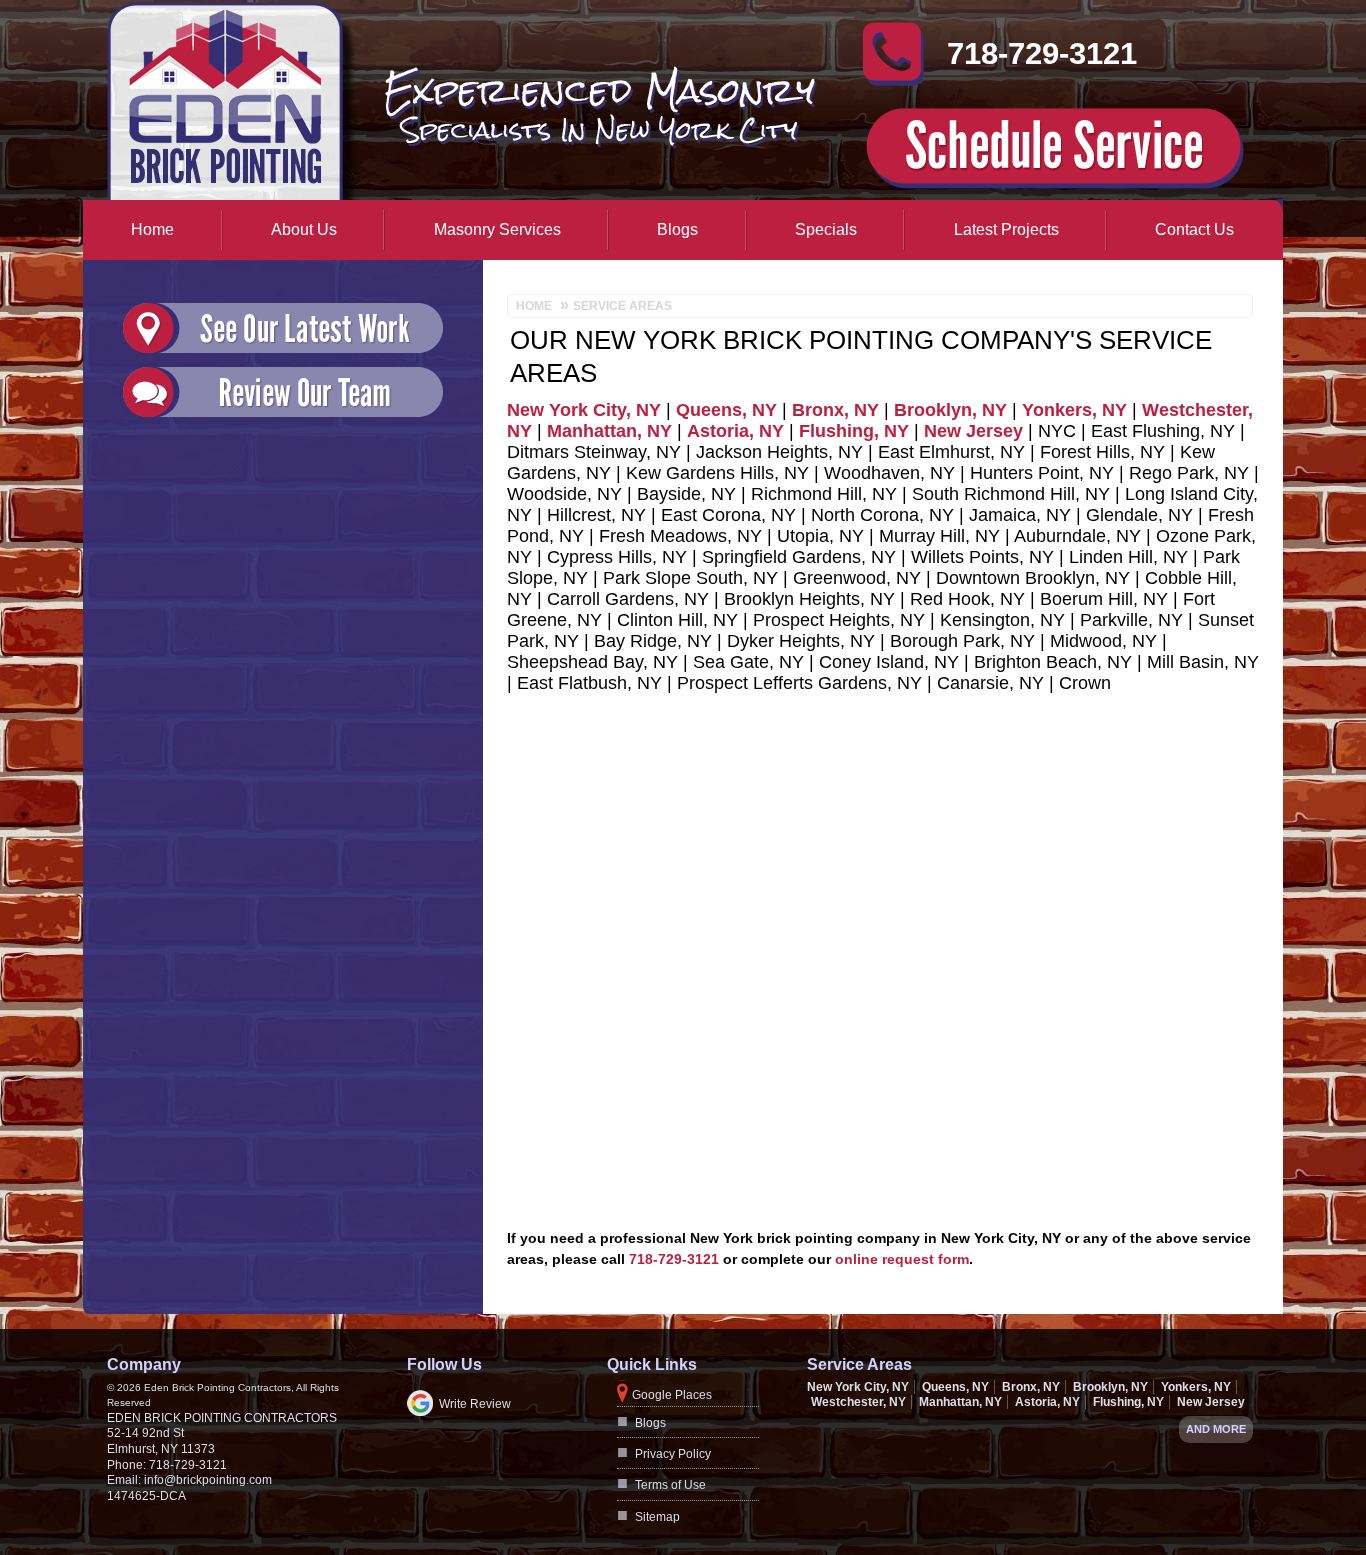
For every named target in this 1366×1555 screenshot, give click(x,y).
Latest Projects (1006, 229)
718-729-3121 (1042, 62)
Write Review (475, 1404)
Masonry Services (497, 229)
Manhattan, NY (609, 431)
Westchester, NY (858, 1402)
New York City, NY (584, 410)
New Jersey (973, 431)
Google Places (672, 1395)
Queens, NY (726, 410)
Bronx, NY (835, 410)
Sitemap (657, 1517)
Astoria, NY (735, 431)
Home (152, 229)
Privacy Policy (673, 1454)
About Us (304, 229)
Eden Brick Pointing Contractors (222, 1418)
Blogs (677, 229)
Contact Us (1194, 229)
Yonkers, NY (1074, 410)
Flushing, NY (854, 431)
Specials (826, 229)
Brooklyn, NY (950, 410)
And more (1216, 1429)
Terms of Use (670, 1485)
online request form (902, 1259)
